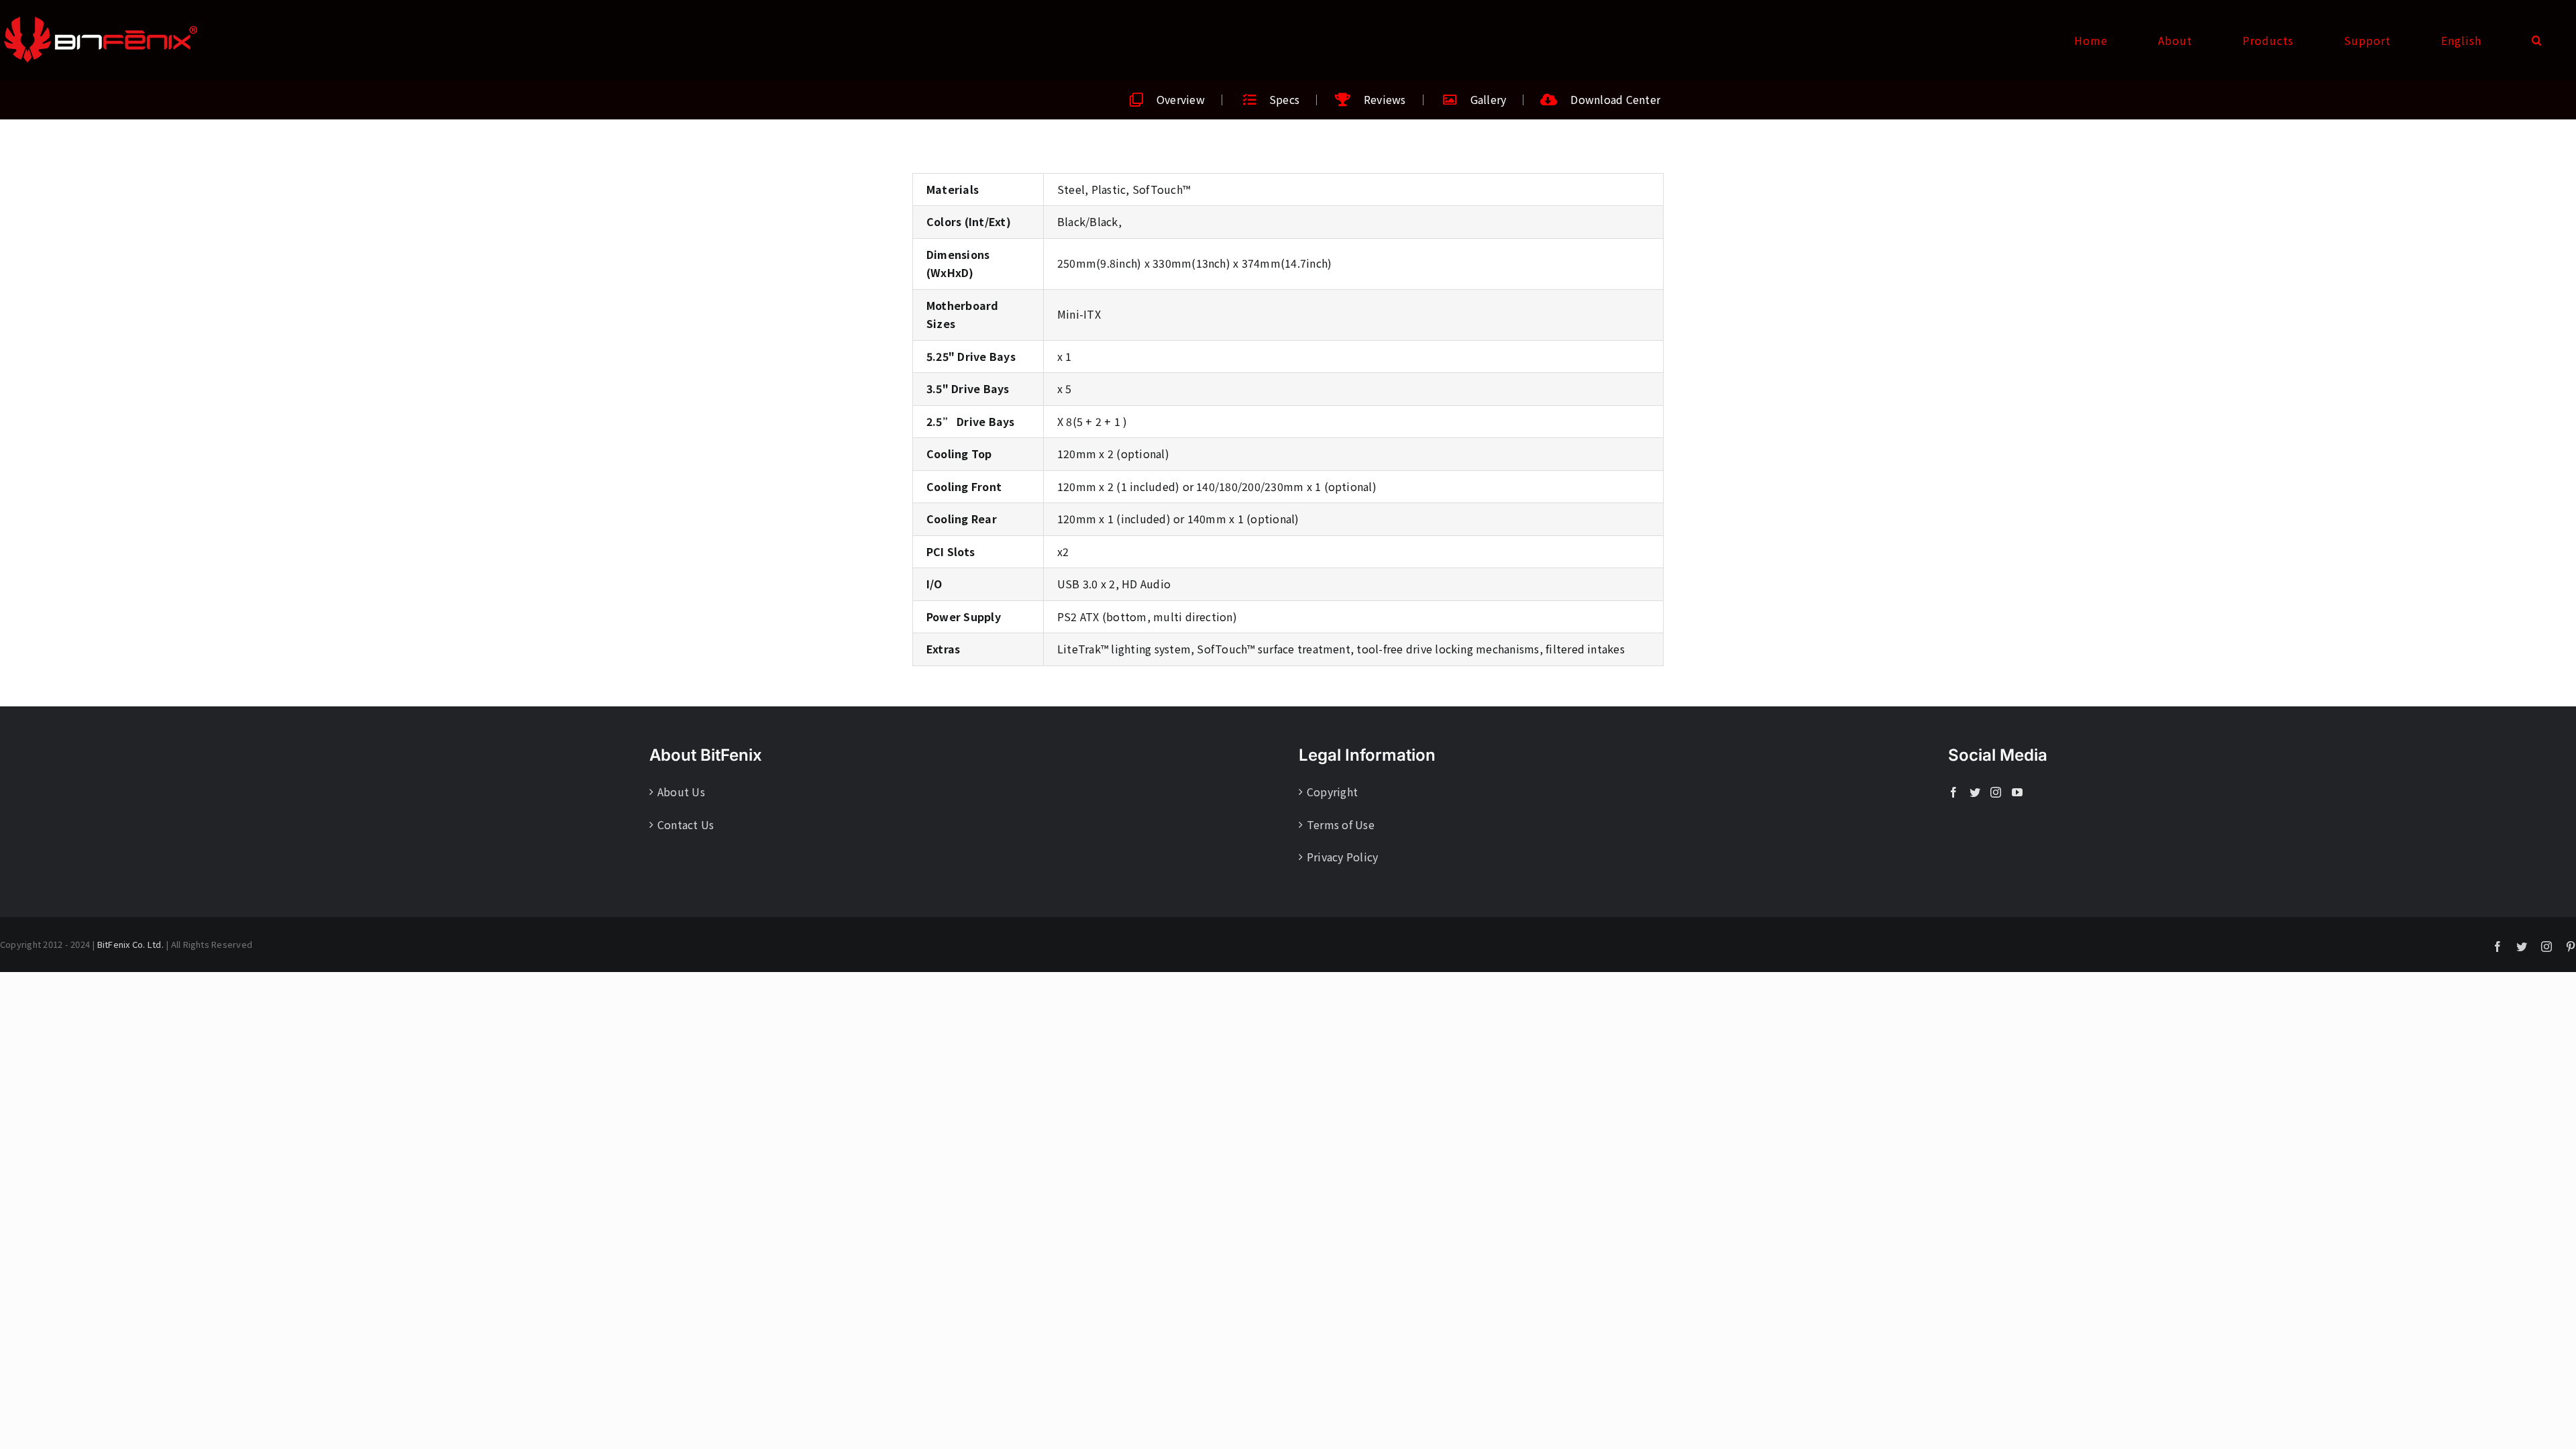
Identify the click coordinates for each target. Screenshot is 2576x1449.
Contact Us (686, 824)
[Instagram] (1996, 792)
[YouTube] (2017, 792)
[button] (2537, 40)
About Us (681, 792)
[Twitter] (1975, 792)
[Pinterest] (2571, 947)
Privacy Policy (1342, 857)
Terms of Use (1341, 824)
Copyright (1332, 792)
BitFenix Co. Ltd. (130, 944)
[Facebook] (1953, 792)
